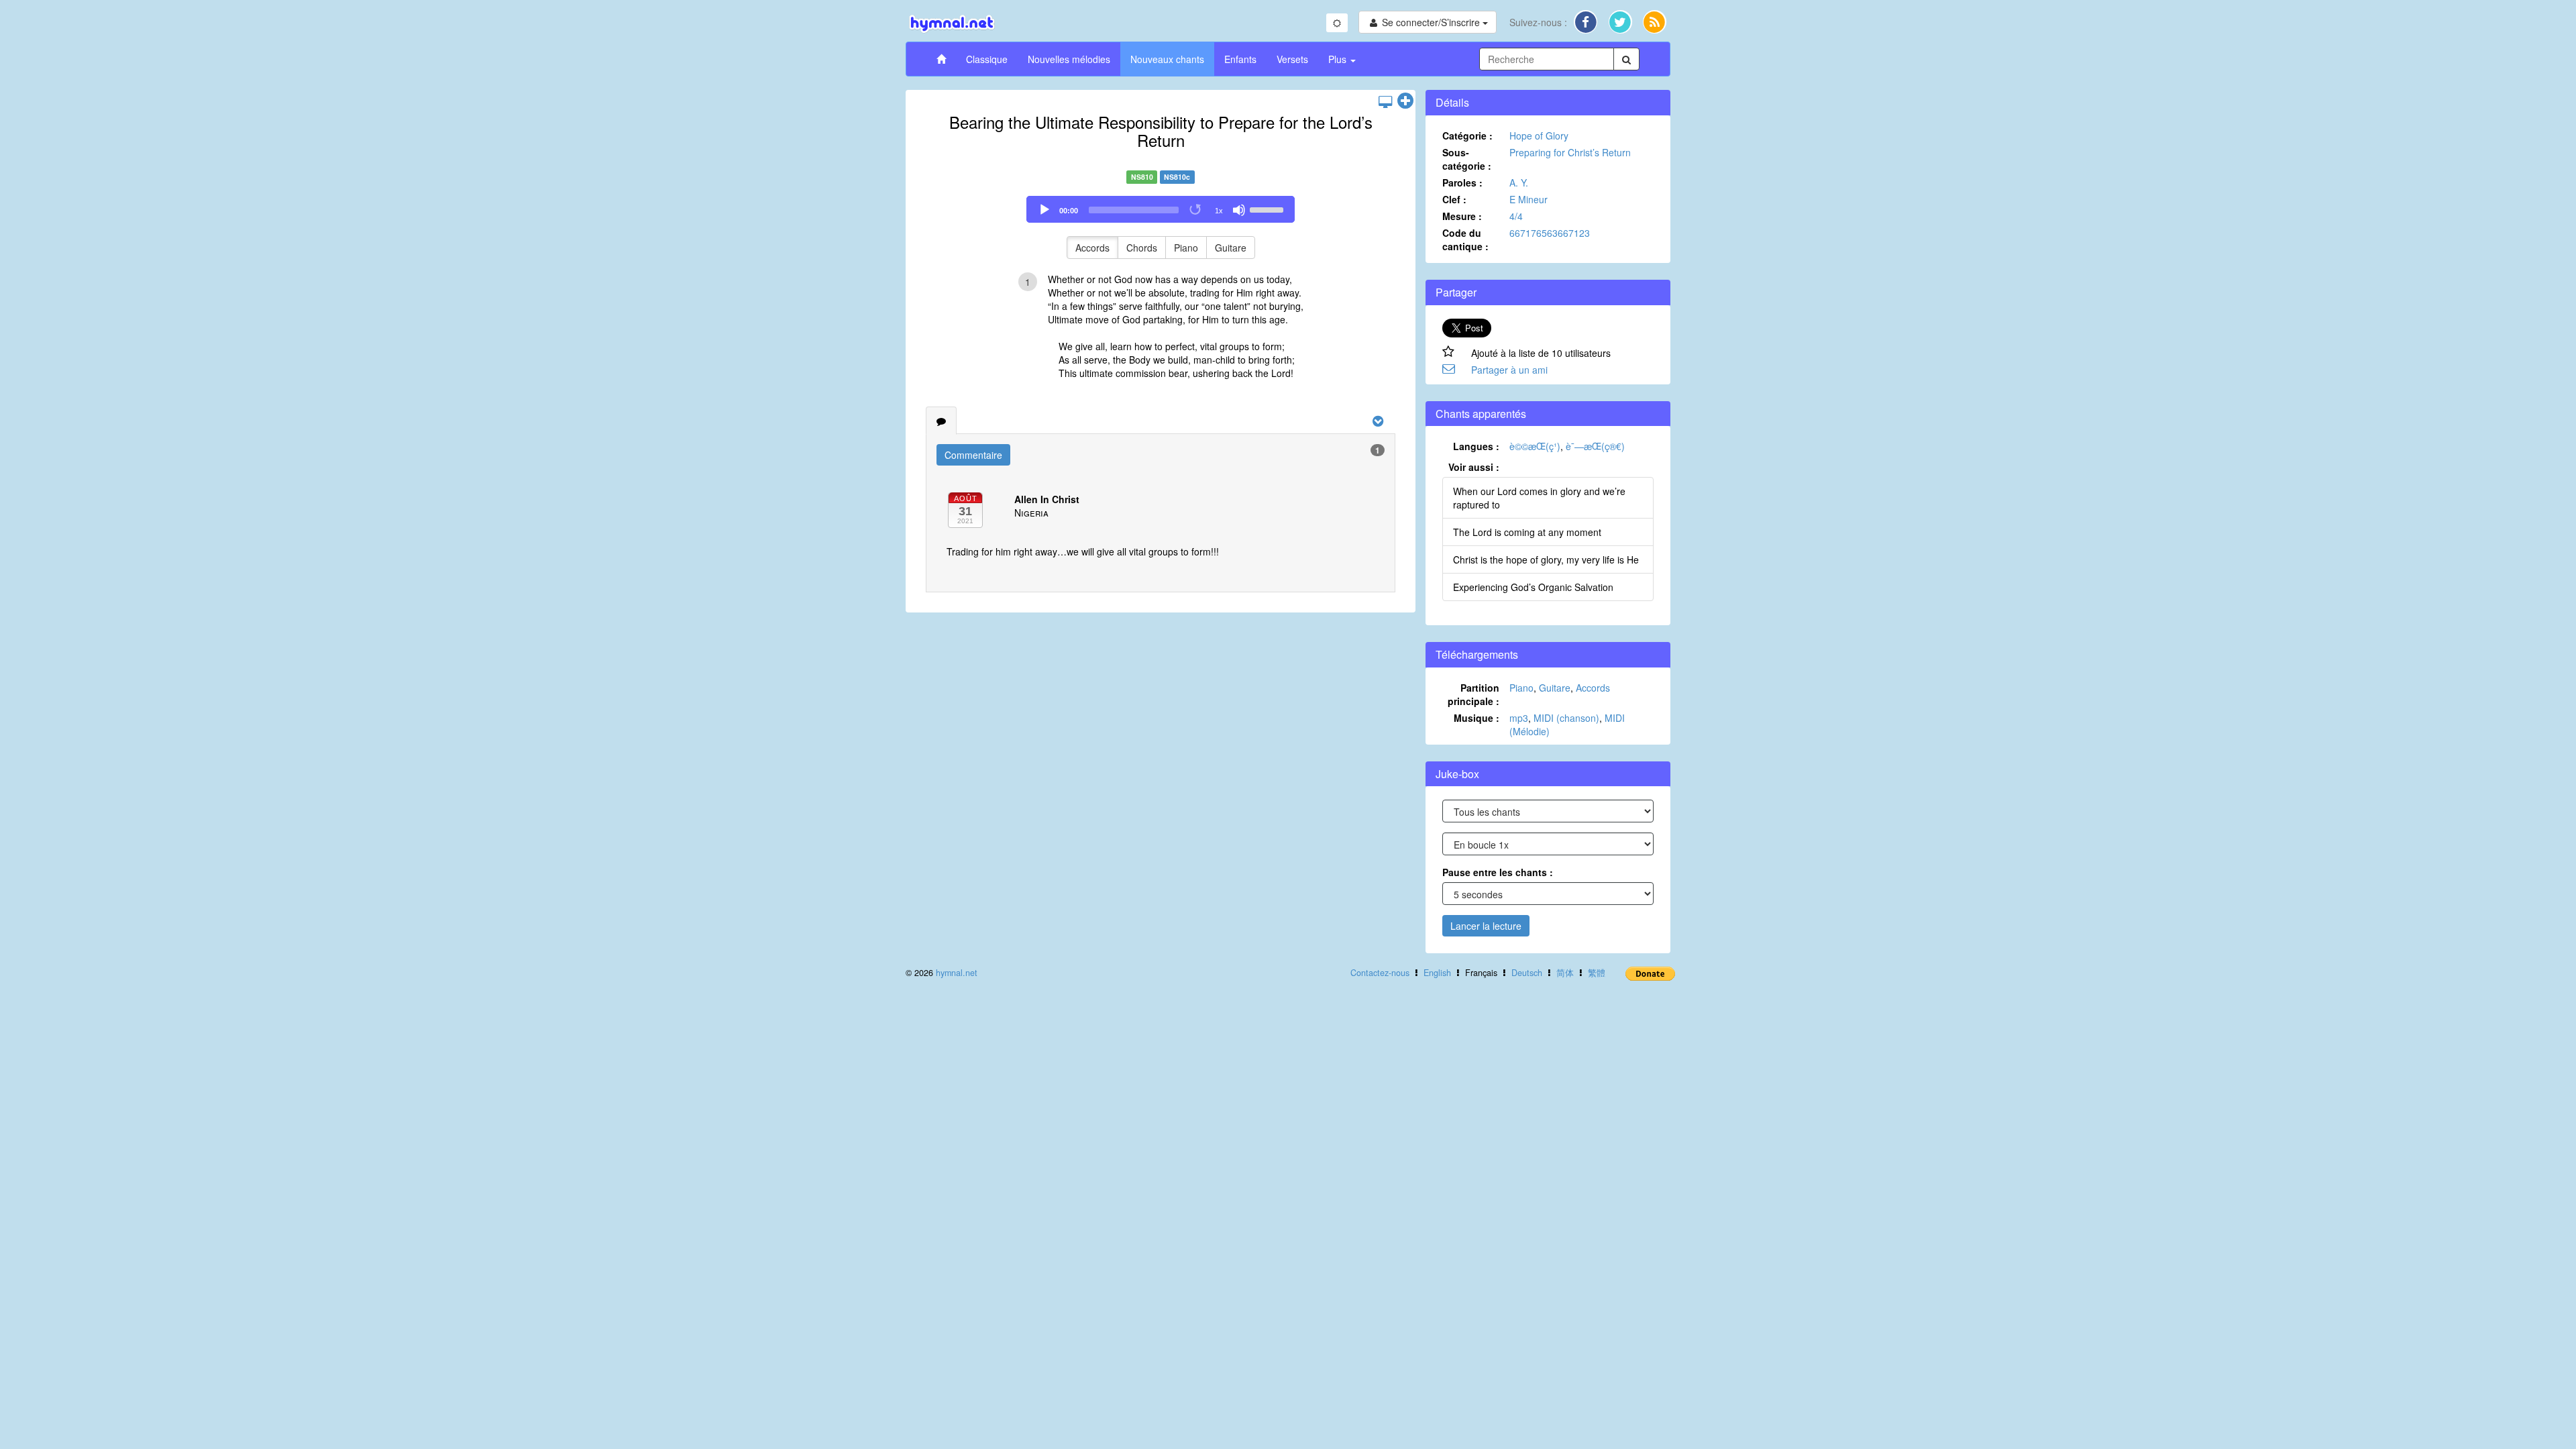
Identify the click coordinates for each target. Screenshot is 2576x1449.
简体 (1565, 973)
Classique (987, 59)
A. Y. (1519, 182)
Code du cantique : (1465, 239)
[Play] (1044, 210)
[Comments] (941, 421)
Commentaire (973, 455)
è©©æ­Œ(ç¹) (1535, 446)
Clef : (1454, 199)
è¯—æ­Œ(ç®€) (1595, 446)
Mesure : (1462, 216)
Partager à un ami (1509, 370)
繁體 (1597, 973)
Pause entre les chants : (1498, 872)
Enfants (1240, 59)
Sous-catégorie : (1467, 159)
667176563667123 (1550, 233)
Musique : (1477, 718)
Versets (1292, 59)
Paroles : (1462, 182)
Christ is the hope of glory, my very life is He (1546, 559)
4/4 (1516, 216)
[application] (1161, 209)
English (1437, 973)
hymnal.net (957, 973)
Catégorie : (1467, 136)
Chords (1142, 248)
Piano (1186, 248)
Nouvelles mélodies (1069, 59)
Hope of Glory (1539, 136)
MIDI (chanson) (1566, 718)
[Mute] (1239, 210)
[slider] (1269, 209)
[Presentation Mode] (1385, 101)
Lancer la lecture (1486, 926)
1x (1219, 211)
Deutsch (1527, 973)
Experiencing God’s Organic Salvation (1533, 587)
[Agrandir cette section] (1405, 101)
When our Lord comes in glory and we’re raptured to (1539, 498)
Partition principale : (1473, 694)
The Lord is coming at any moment (1527, 532)
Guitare (1231, 248)
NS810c (1177, 177)
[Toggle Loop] (1196, 210)
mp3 (1519, 718)
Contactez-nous (1380, 973)
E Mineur (1528, 199)
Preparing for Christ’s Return (1570, 152)
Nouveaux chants (1167, 59)
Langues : (1476, 446)
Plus (1339, 59)
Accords (1092, 248)
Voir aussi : (1474, 467)
